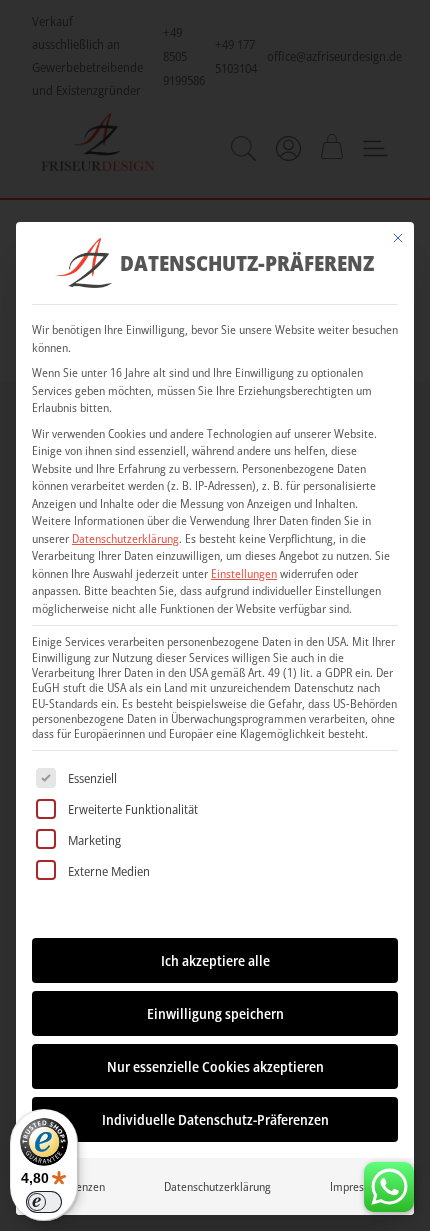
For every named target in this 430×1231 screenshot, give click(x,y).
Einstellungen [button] (244, 573)
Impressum (357, 1186)
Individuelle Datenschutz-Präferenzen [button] (215, 1119)
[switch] (44, 1202)
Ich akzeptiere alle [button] (215, 960)
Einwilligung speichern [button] (215, 1013)
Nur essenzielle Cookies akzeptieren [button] (215, 1066)
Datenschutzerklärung (125, 538)
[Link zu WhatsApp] (389, 1182)
